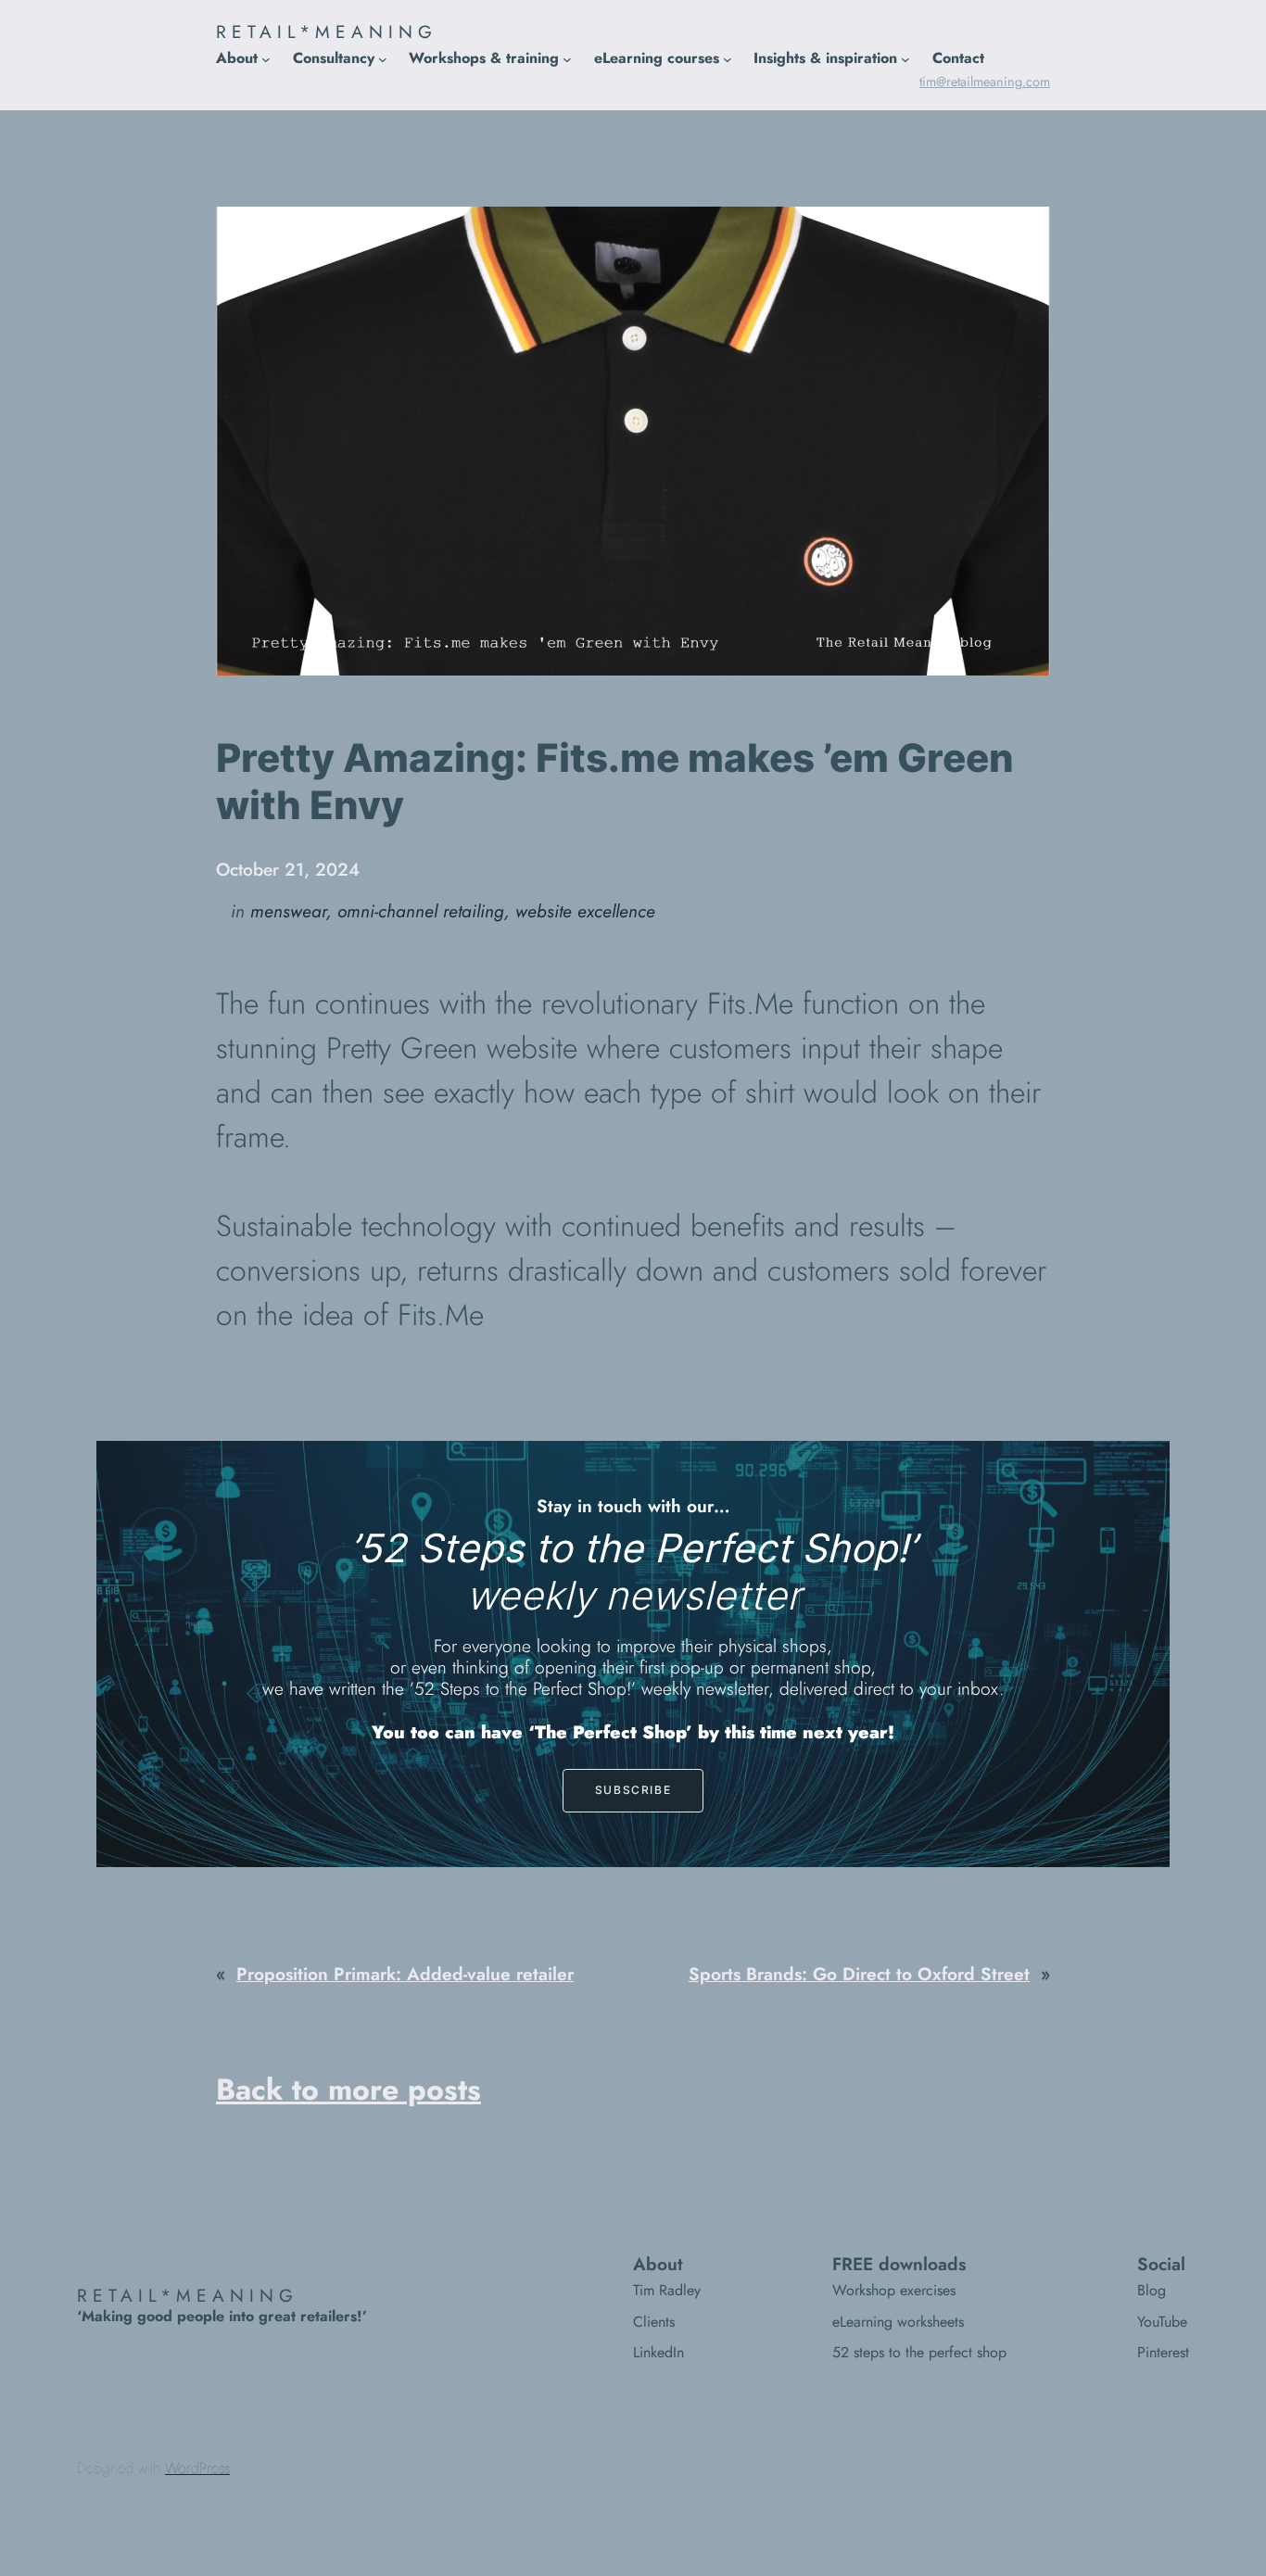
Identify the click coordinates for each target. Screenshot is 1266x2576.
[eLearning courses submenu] (728, 58)
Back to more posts (348, 2090)
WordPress (197, 2468)
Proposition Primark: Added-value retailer (405, 1974)
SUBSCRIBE (633, 1790)
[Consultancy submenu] (383, 58)
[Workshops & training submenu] (567, 58)
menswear (288, 911)
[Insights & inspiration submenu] (905, 58)
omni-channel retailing (421, 911)
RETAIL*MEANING (327, 32)
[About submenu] (266, 58)
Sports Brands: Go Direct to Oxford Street (859, 1974)
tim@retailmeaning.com (985, 82)
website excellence (585, 911)
